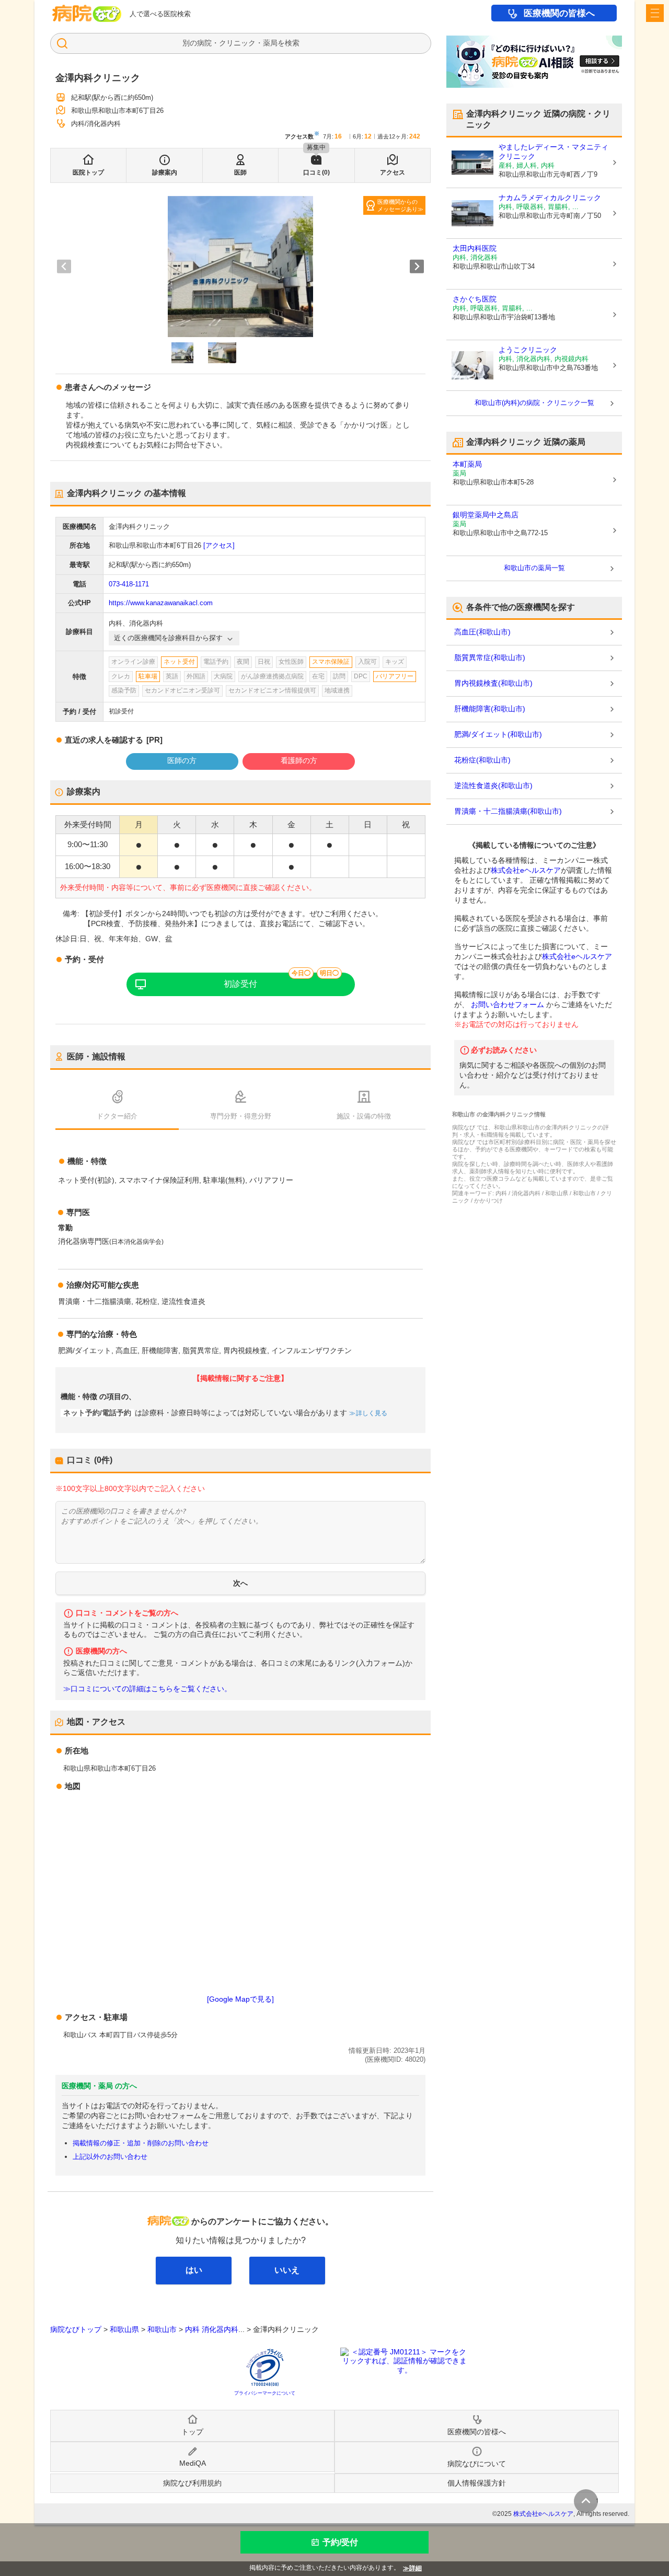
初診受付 (240, 984)
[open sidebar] (655, 13)
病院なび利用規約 (192, 2483)
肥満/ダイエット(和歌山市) (498, 734)
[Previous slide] (64, 266)
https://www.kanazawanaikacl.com (161, 603)
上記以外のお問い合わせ (110, 2157)
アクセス (393, 172)
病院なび (87, 13)
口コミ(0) (316, 172)
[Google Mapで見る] (240, 1999)
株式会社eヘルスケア (526, 870)
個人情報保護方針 (477, 2483)
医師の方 (182, 760)
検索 (292, 43)
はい (194, 2270)
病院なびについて (477, 2464)
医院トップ (88, 172)
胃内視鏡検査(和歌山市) (493, 683)
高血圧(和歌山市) (482, 632)
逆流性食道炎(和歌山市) (493, 785)
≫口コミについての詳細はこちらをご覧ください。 (147, 1689)
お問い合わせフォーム (507, 1004)
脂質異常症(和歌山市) (490, 657)
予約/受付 (340, 2542)
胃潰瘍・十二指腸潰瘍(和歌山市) (508, 811)
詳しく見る (372, 1413)
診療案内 (165, 172)
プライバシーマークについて (265, 2393)
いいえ (287, 2270)
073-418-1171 (129, 584)
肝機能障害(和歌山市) (490, 709)
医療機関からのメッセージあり (397, 205)
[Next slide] (417, 266)
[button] (182, 353)
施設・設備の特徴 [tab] (364, 1116)
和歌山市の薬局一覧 (534, 568)
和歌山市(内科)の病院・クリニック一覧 (534, 403)
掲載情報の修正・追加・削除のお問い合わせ (141, 2143)
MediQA (193, 2463)
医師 (240, 172)
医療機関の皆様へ (559, 13)
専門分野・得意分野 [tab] (241, 1116)
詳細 (416, 2568)
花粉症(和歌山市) (482, 760)
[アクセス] (219, 545)
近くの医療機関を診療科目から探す (168, 638)
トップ (192, 2432)
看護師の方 (299, 760)
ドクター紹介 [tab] (117, 1116)
